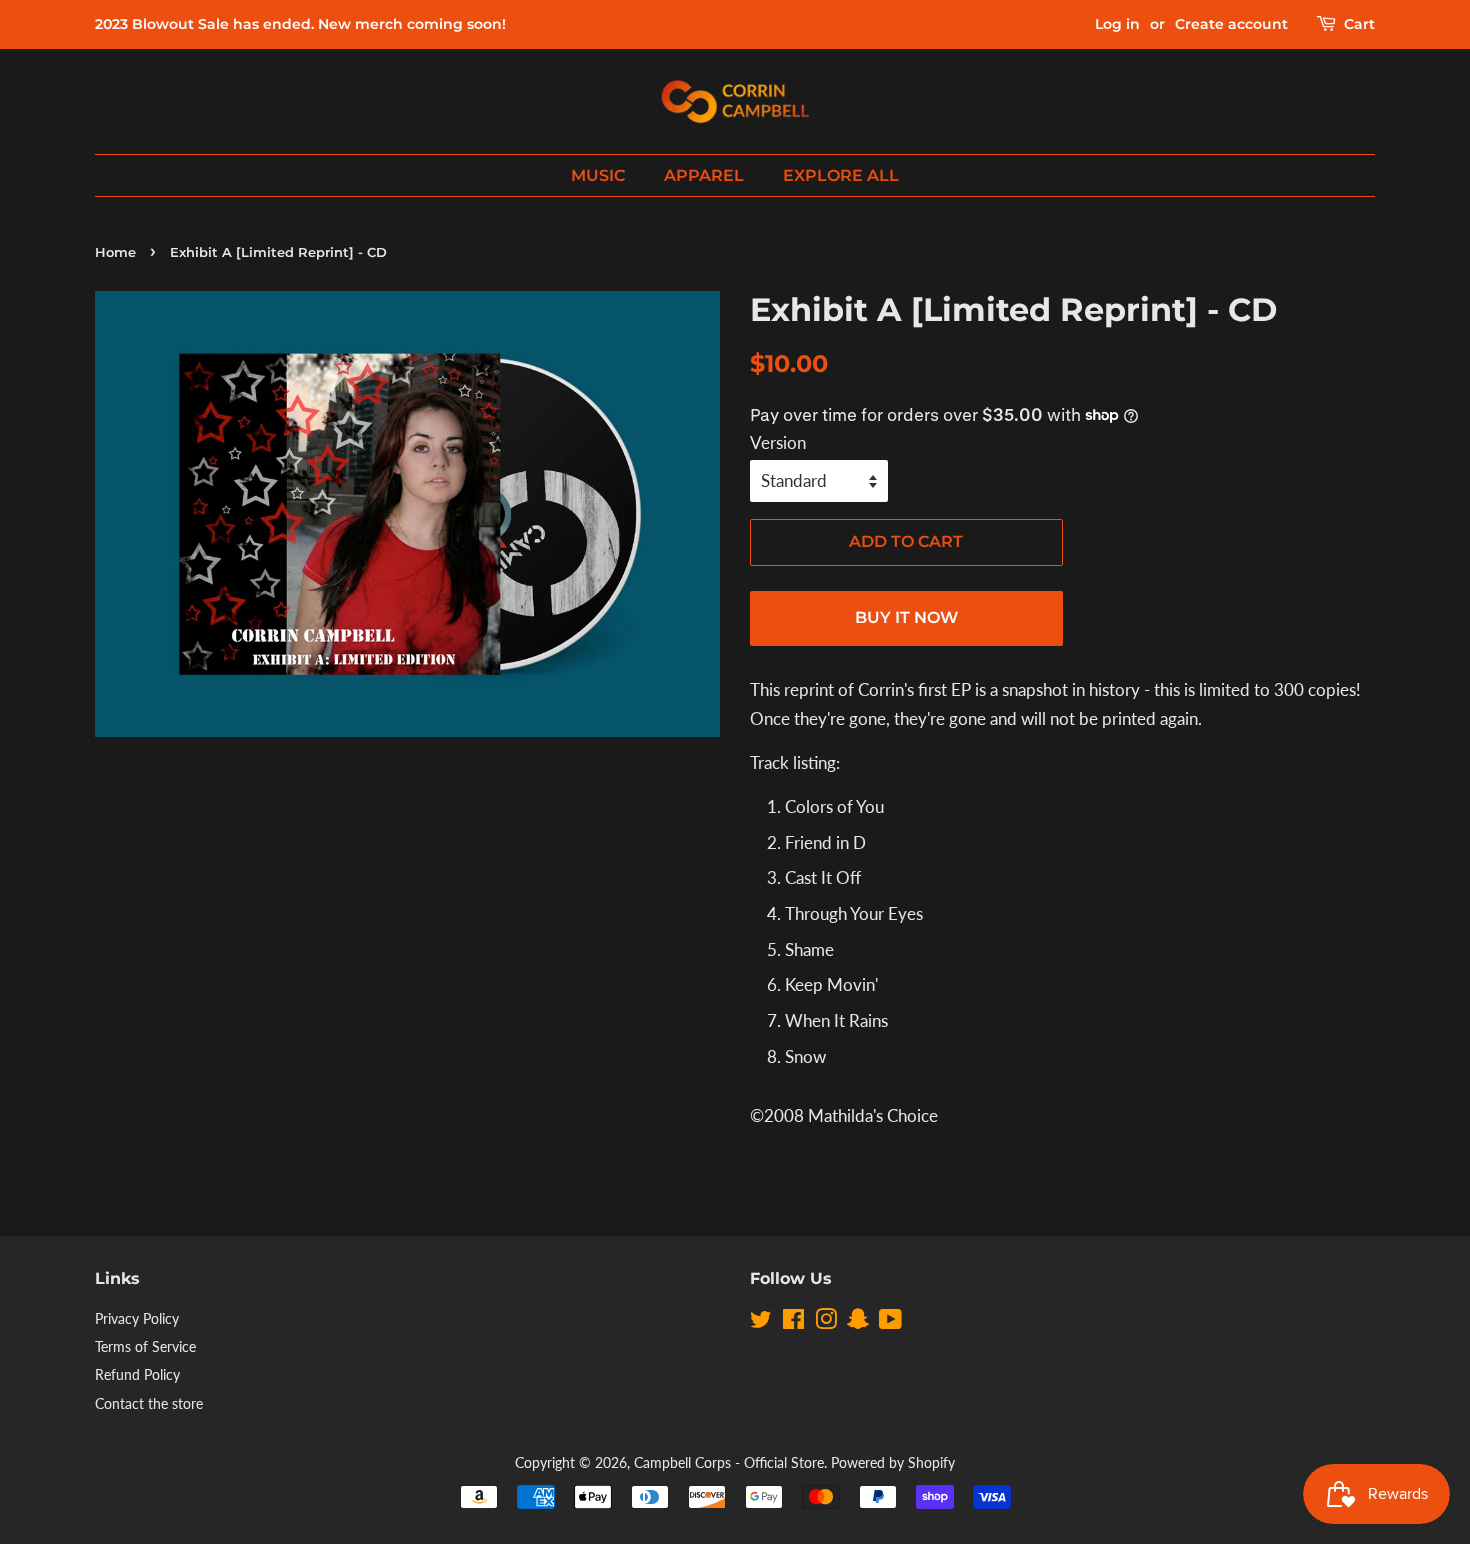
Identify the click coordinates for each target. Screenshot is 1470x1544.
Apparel (704, 175)
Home (115, 252)
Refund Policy (137, 1374)
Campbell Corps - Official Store (729, 1462)
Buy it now (906, 617)
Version (778, 442)
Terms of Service (145, 1346)
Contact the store (149, 1403)
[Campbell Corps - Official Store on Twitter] (761, 1322)
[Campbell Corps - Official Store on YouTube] (890, 1322)
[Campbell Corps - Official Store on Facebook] (793, 1322)
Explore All (841, 175)
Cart (1359, 24)
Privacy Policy (137, 1318)
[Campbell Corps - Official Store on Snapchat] (858, 1322)
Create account (1231, 24)
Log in (1117, 24)
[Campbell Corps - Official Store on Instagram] (826, 1322)
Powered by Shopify (893, 1462)
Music (598, 175)
